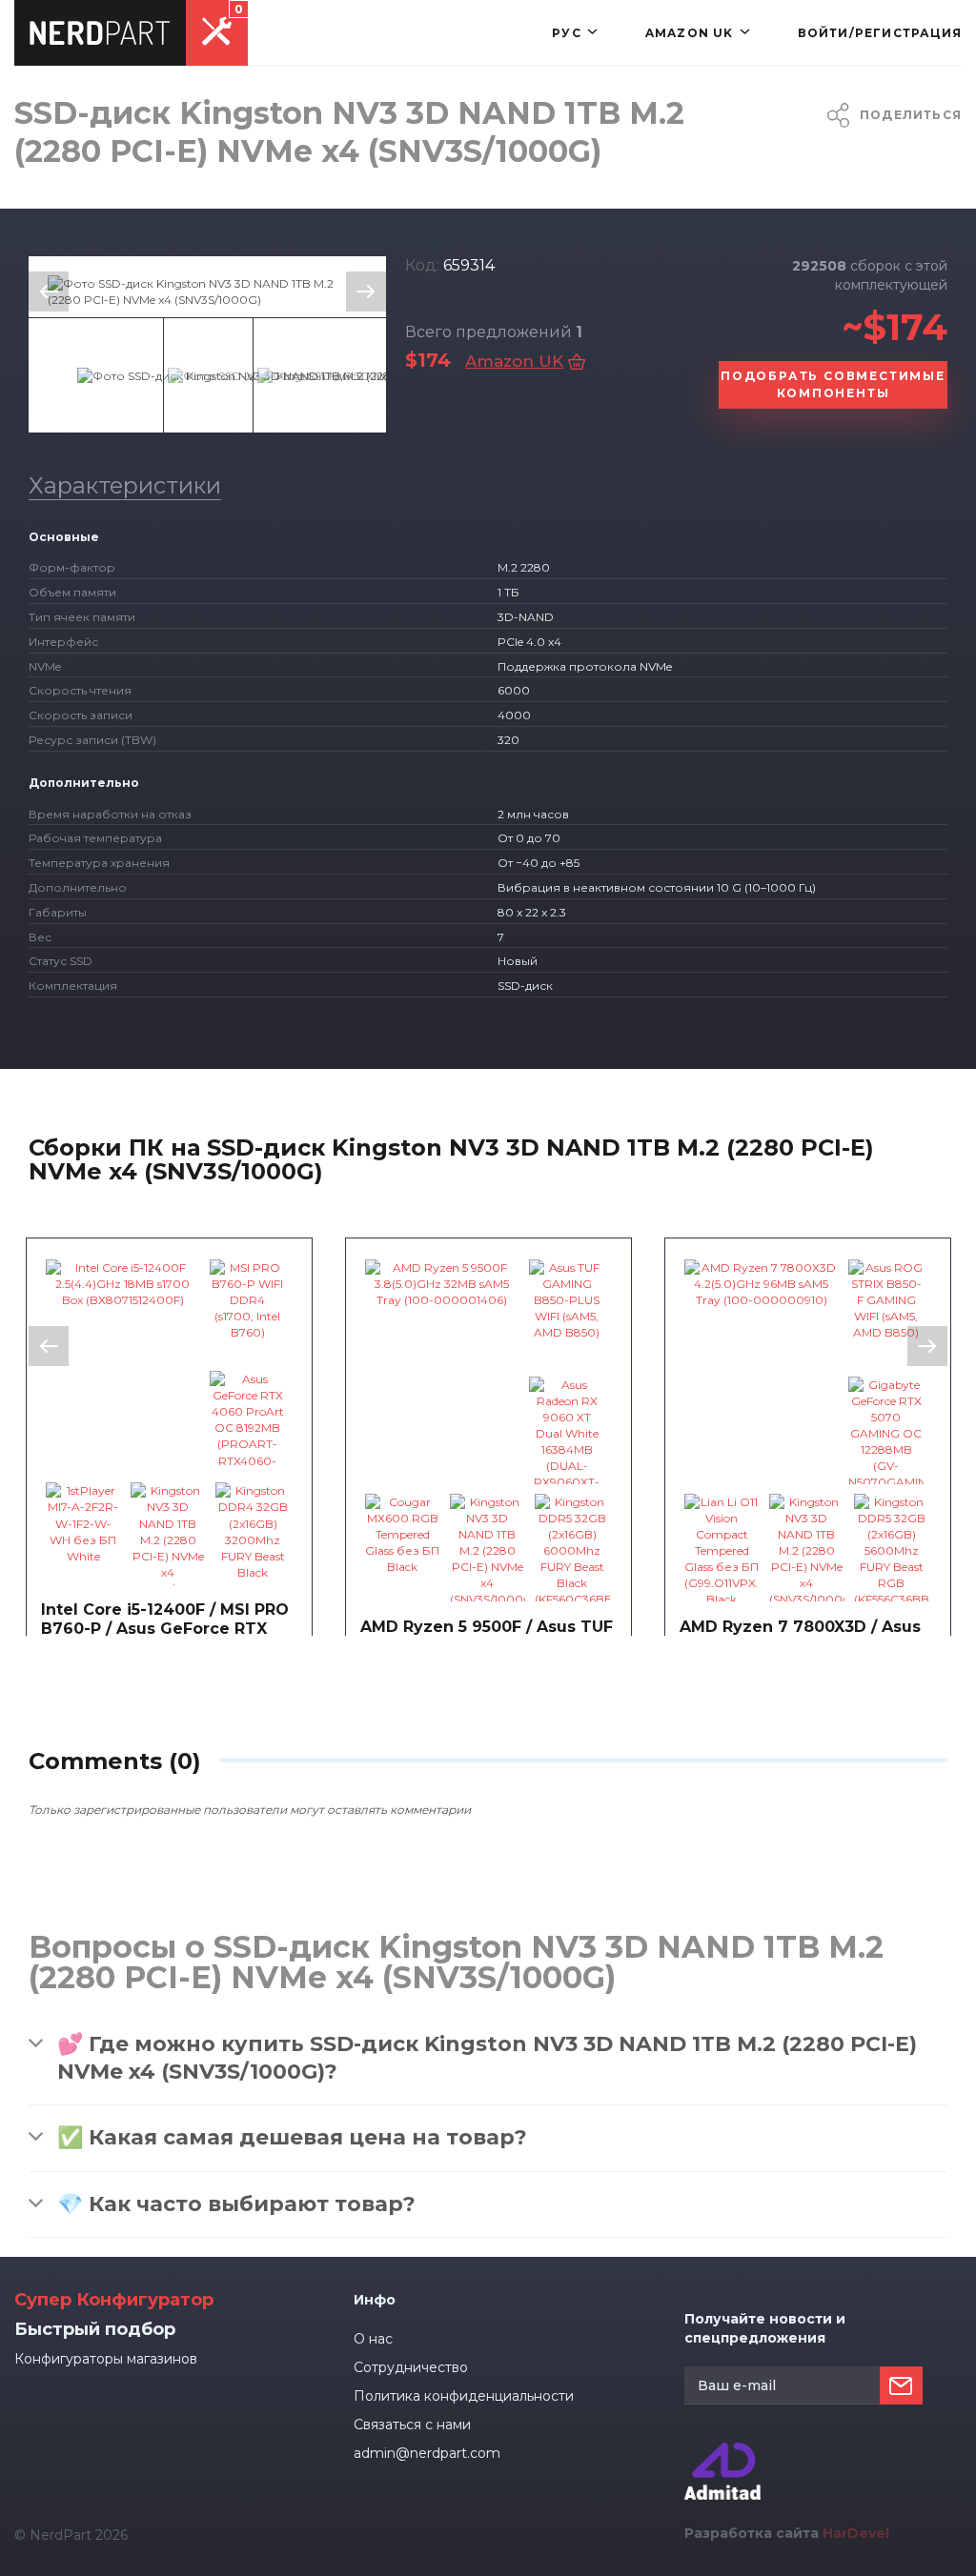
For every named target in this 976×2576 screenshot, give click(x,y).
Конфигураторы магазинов (106, 2359)
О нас (373, 2339)
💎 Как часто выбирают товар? (236, 2204)
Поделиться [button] (911, 115)
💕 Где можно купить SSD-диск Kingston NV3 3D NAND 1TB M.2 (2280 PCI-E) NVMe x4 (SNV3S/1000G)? (487, 2058)
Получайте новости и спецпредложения (765, 2328)
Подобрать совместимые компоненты (833, 384)
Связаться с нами (412, 2425)
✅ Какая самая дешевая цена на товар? (292, 2137)
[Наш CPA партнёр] (722, 2451)
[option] (207, 292)
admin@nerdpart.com (427, 2453)
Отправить (901, 2385)
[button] (575, 33)
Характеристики (125, 485)
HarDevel (856, 2533)
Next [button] (366, 292)
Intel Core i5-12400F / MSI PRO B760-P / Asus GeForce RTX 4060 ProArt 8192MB (165, 1629)
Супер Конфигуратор (114, 2300)
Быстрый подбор (95, 2329)
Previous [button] (49, 292)
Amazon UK (514, 362)
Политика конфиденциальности (464, 2396)
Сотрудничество (411, 2367)
